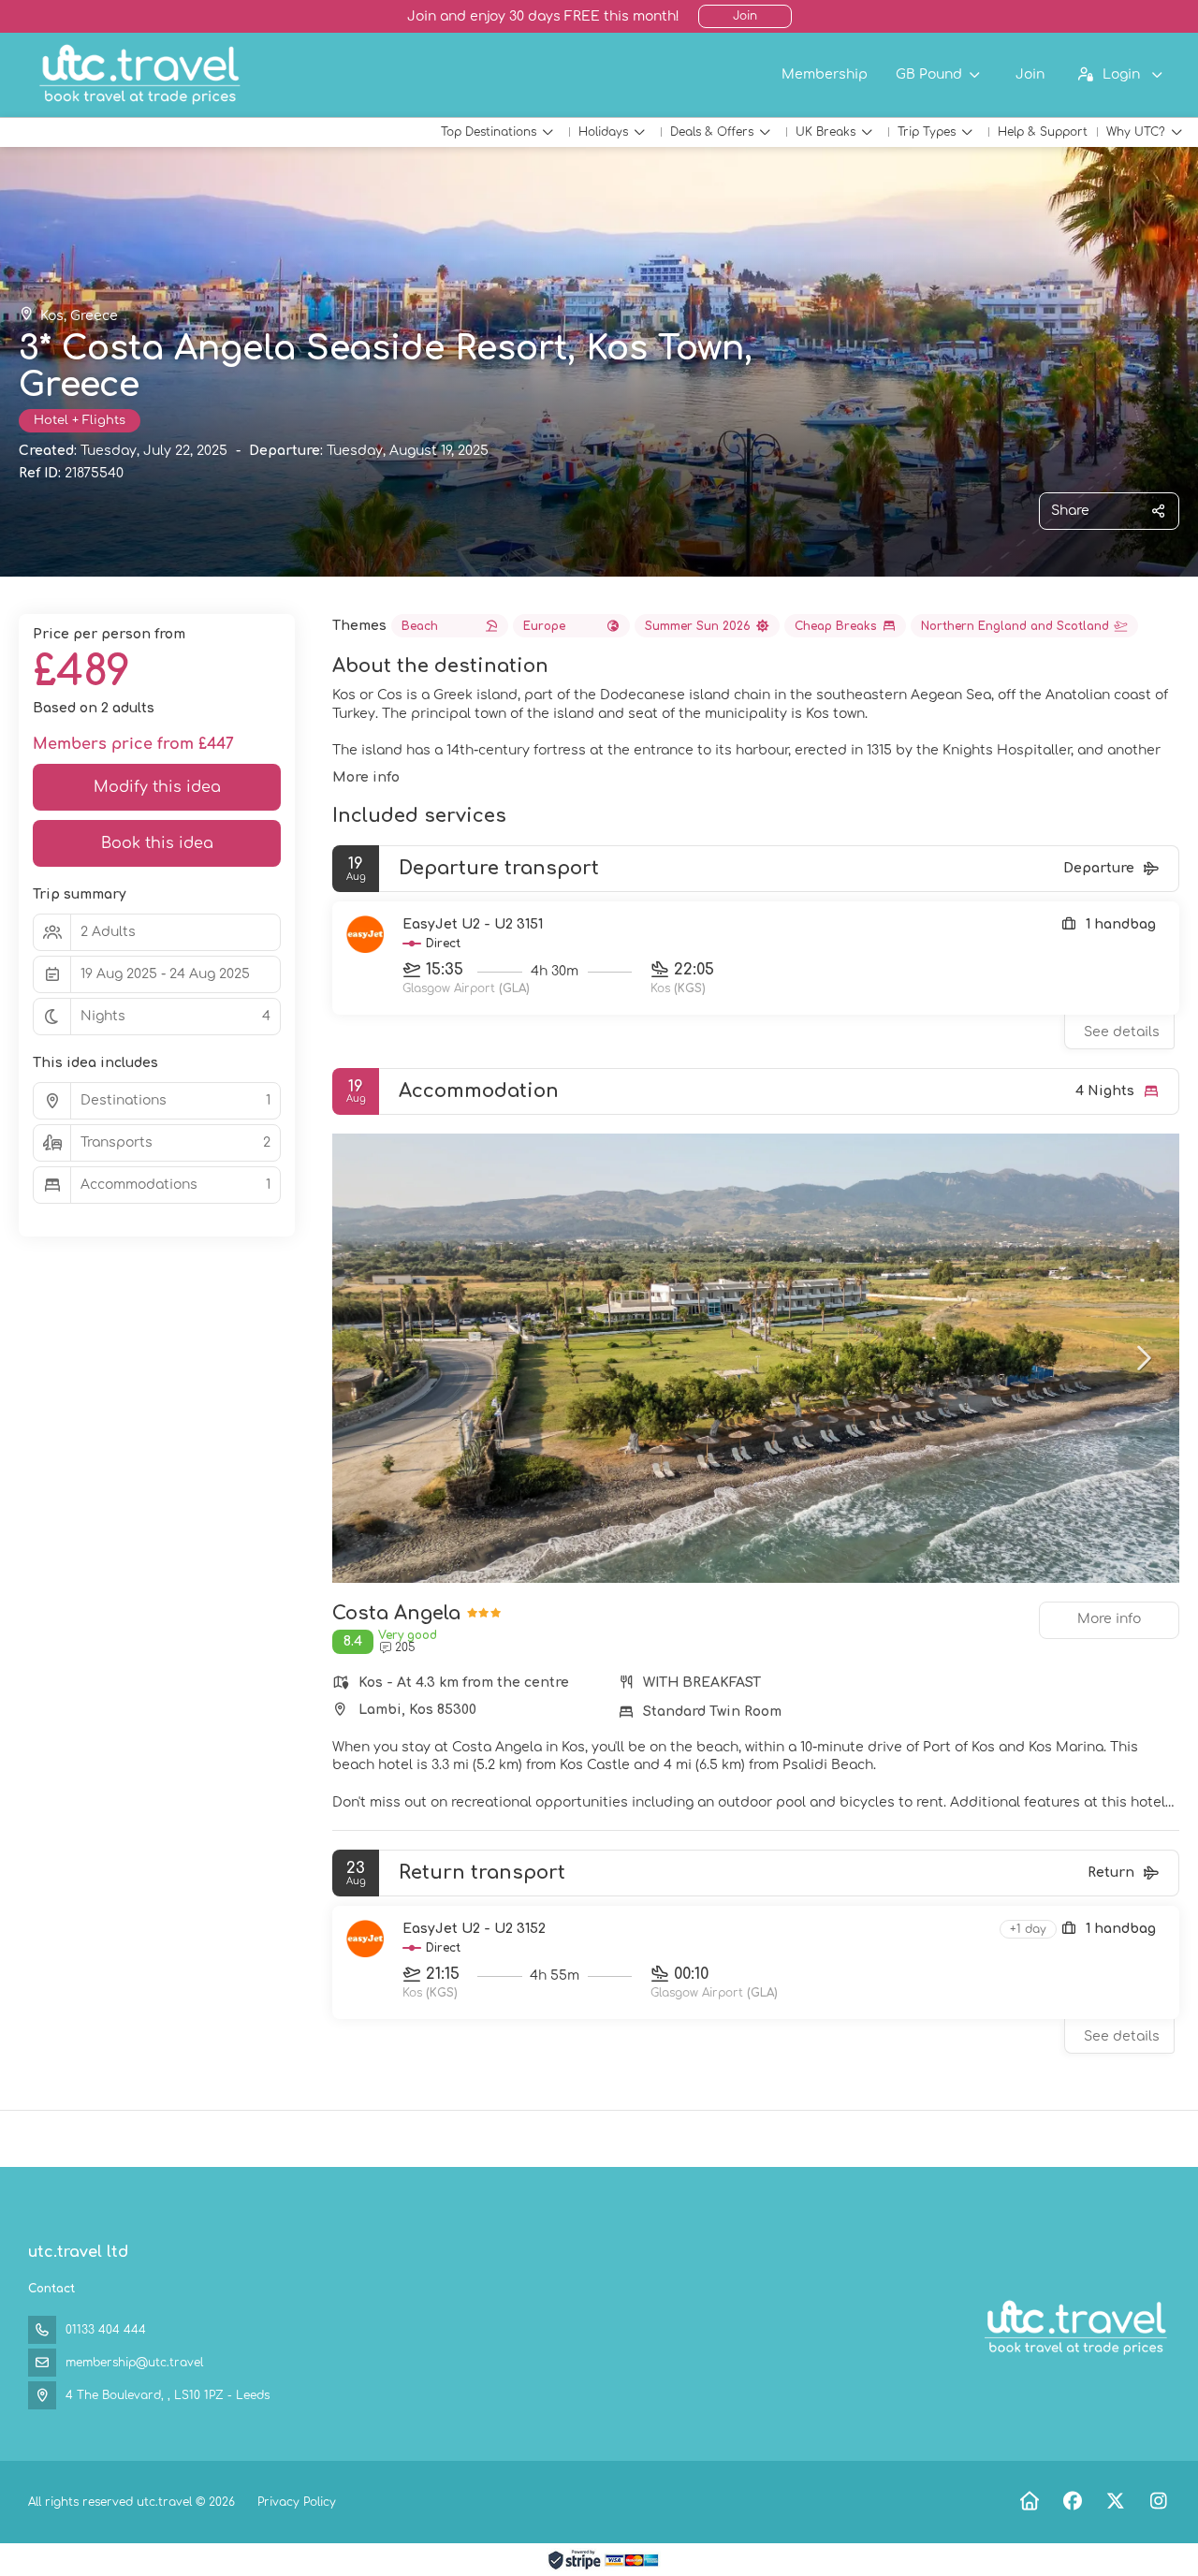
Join (745, 16)
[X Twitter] (1115, 2502)
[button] (370, 1358)
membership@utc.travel (134, 2363)
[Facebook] (1072, 2502)
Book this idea (157, 843)
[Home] (1029, 2502)
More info (366, 777)
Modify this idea (157, 787)
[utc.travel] (1074, 2328)
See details (1122, 1032)
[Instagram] (1158, 2502)
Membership (825, 74)
